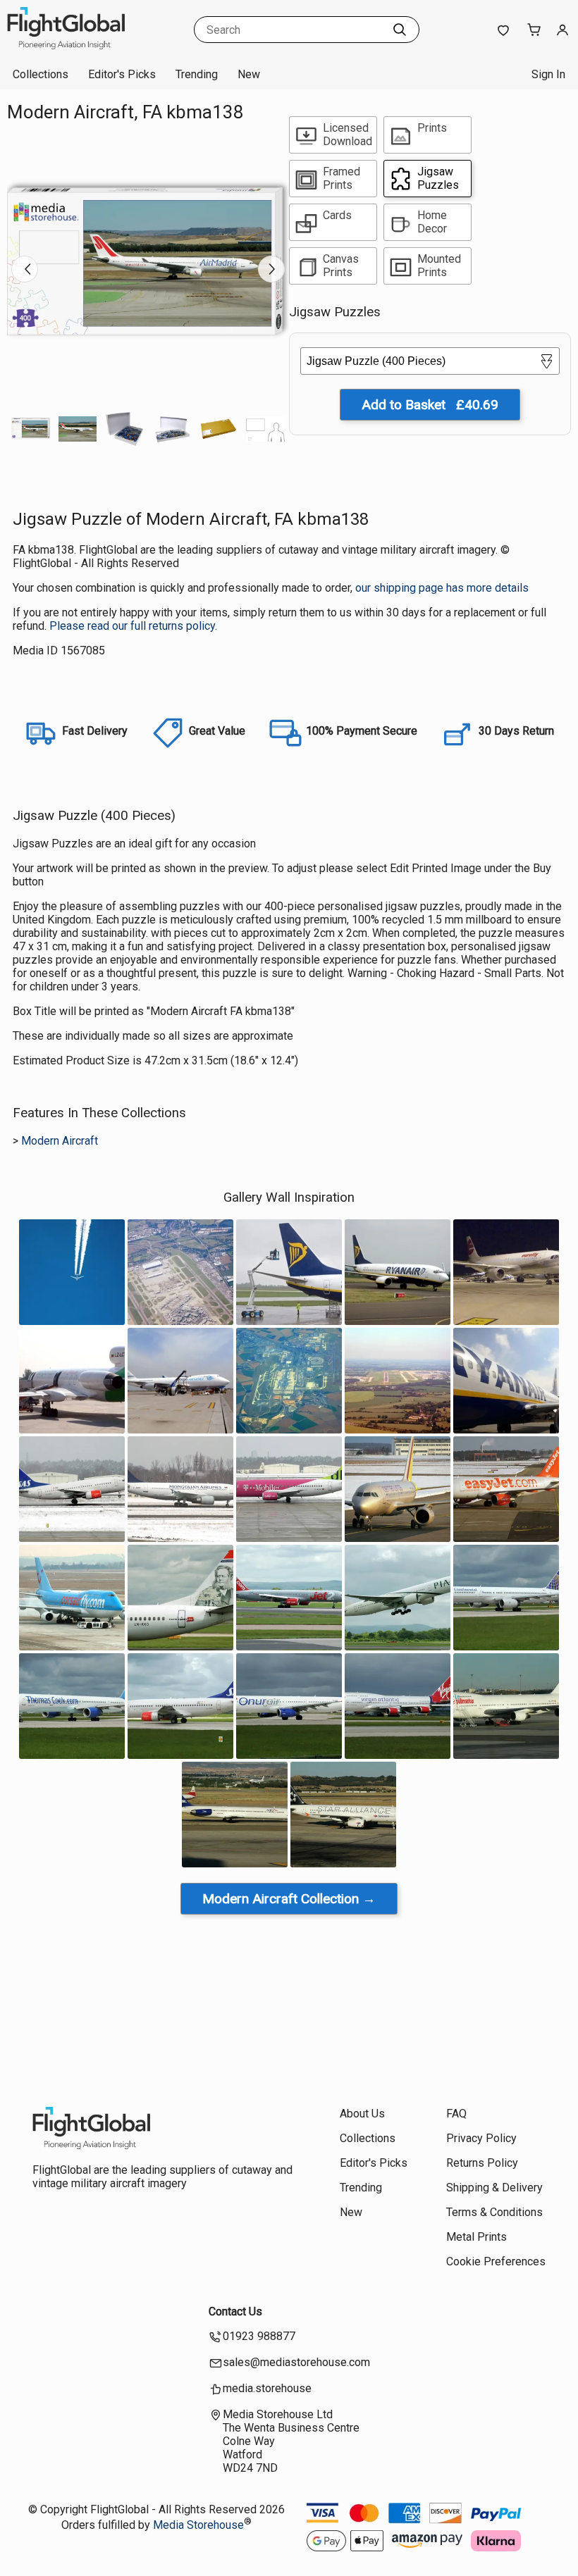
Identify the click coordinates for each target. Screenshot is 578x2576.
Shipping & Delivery (494, 2188)
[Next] (271, 269)
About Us (362, 2114)
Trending (197, 74)
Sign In (548, 74)
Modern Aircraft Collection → (289, 1899)
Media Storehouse (198, 2525)
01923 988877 (259, 2336)
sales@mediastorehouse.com (296, 2362)
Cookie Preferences (496, 2261)
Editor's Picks (122, 74)
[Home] (95, 45)
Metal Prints (476, 2237)
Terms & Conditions (494, 2212)
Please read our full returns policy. (133, 626)
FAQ (456, 2114)
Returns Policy (482, 2163)
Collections (41, 74)
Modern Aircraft (60, 1141)
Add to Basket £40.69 (430, 405)
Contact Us (235, 2311)
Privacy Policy (481, 2138)
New (249, 74)
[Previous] (25, 269)
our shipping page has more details (442, 588)
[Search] (400, 30)
